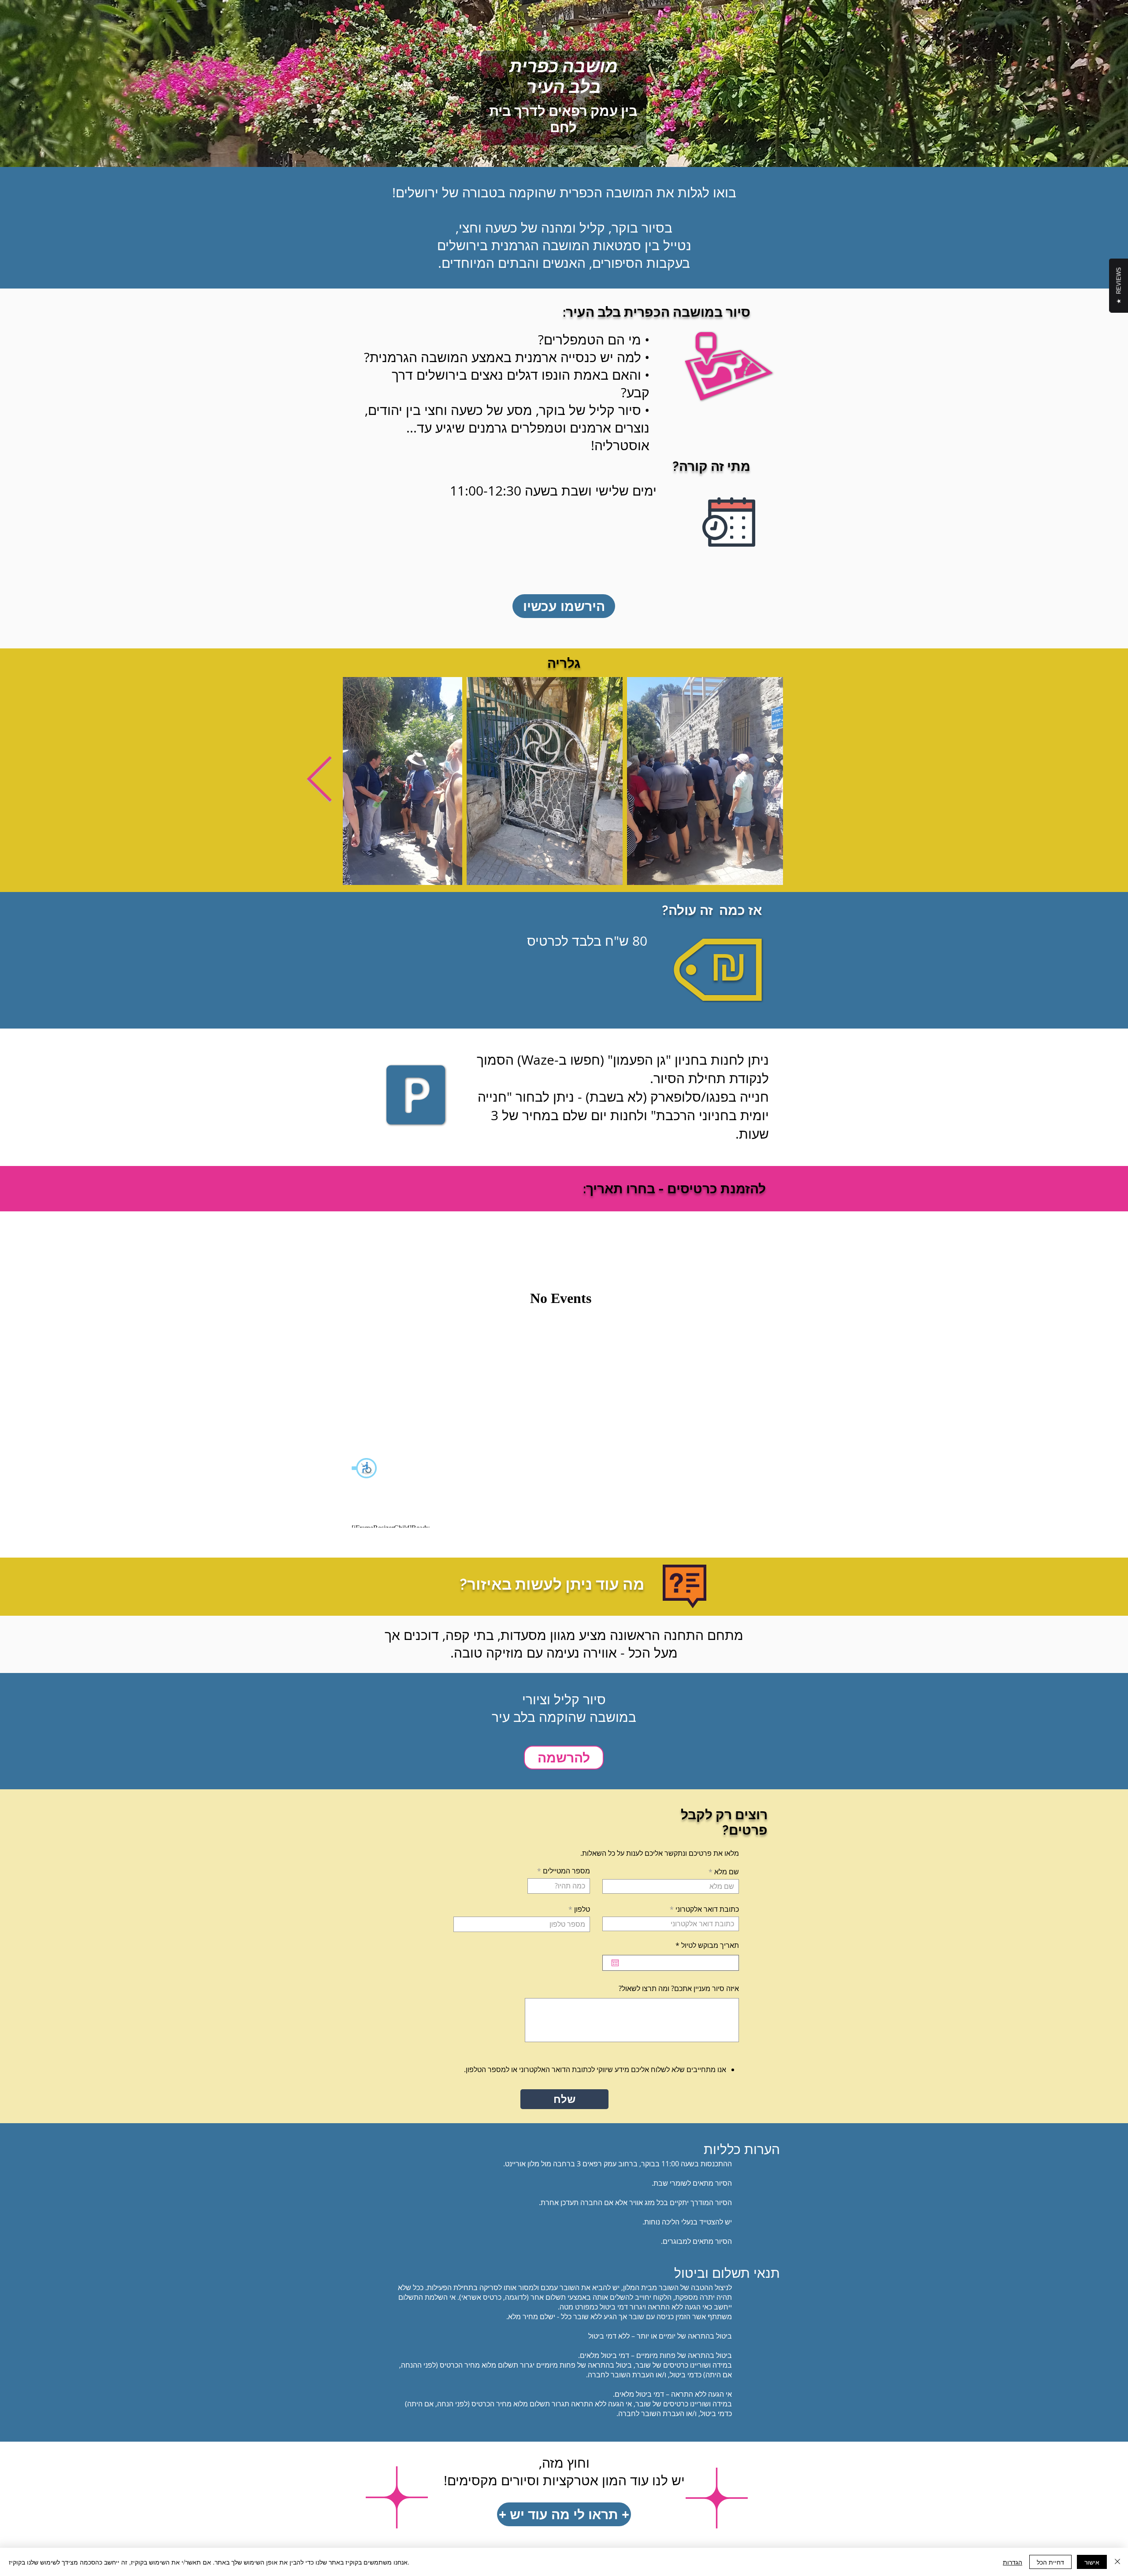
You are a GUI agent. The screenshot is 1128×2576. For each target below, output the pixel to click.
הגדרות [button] (1013, 2562)
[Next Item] (319, 781)
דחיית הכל (1050, 2562)
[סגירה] (1117, 2562)
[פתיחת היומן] (615, 1963)
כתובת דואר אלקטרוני (707, 1909)
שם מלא (727, 1872)
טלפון (582, 1909)
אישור (1092, 2562)
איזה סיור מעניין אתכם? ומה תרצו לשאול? (679, 1988)
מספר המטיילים (566, 1871)
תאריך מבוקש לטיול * (702, 1945)
